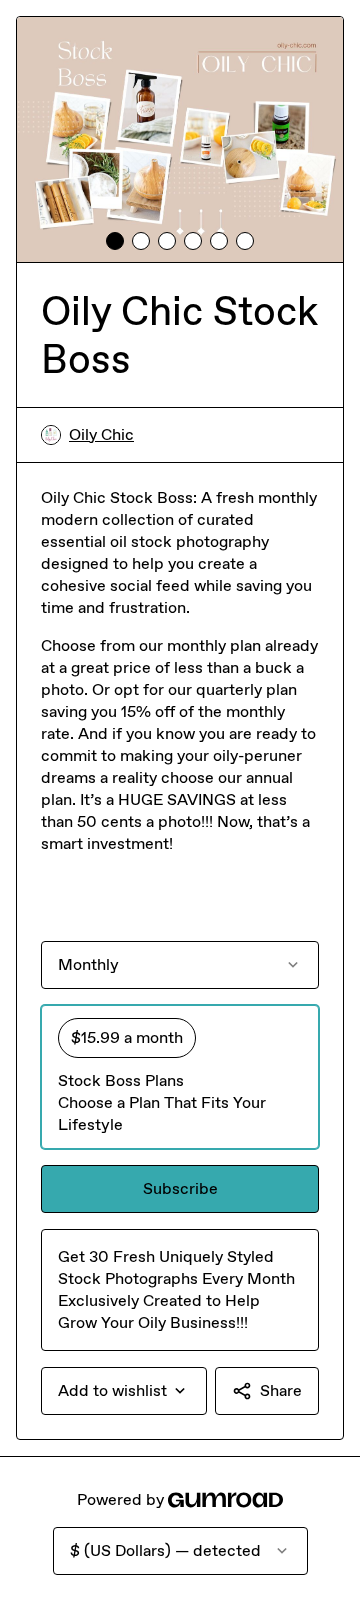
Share (281, 1390)
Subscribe (180, 1188)
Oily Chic (101, 434)
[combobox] (124, 1391)
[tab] (115, 241)
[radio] (180, 1077)
